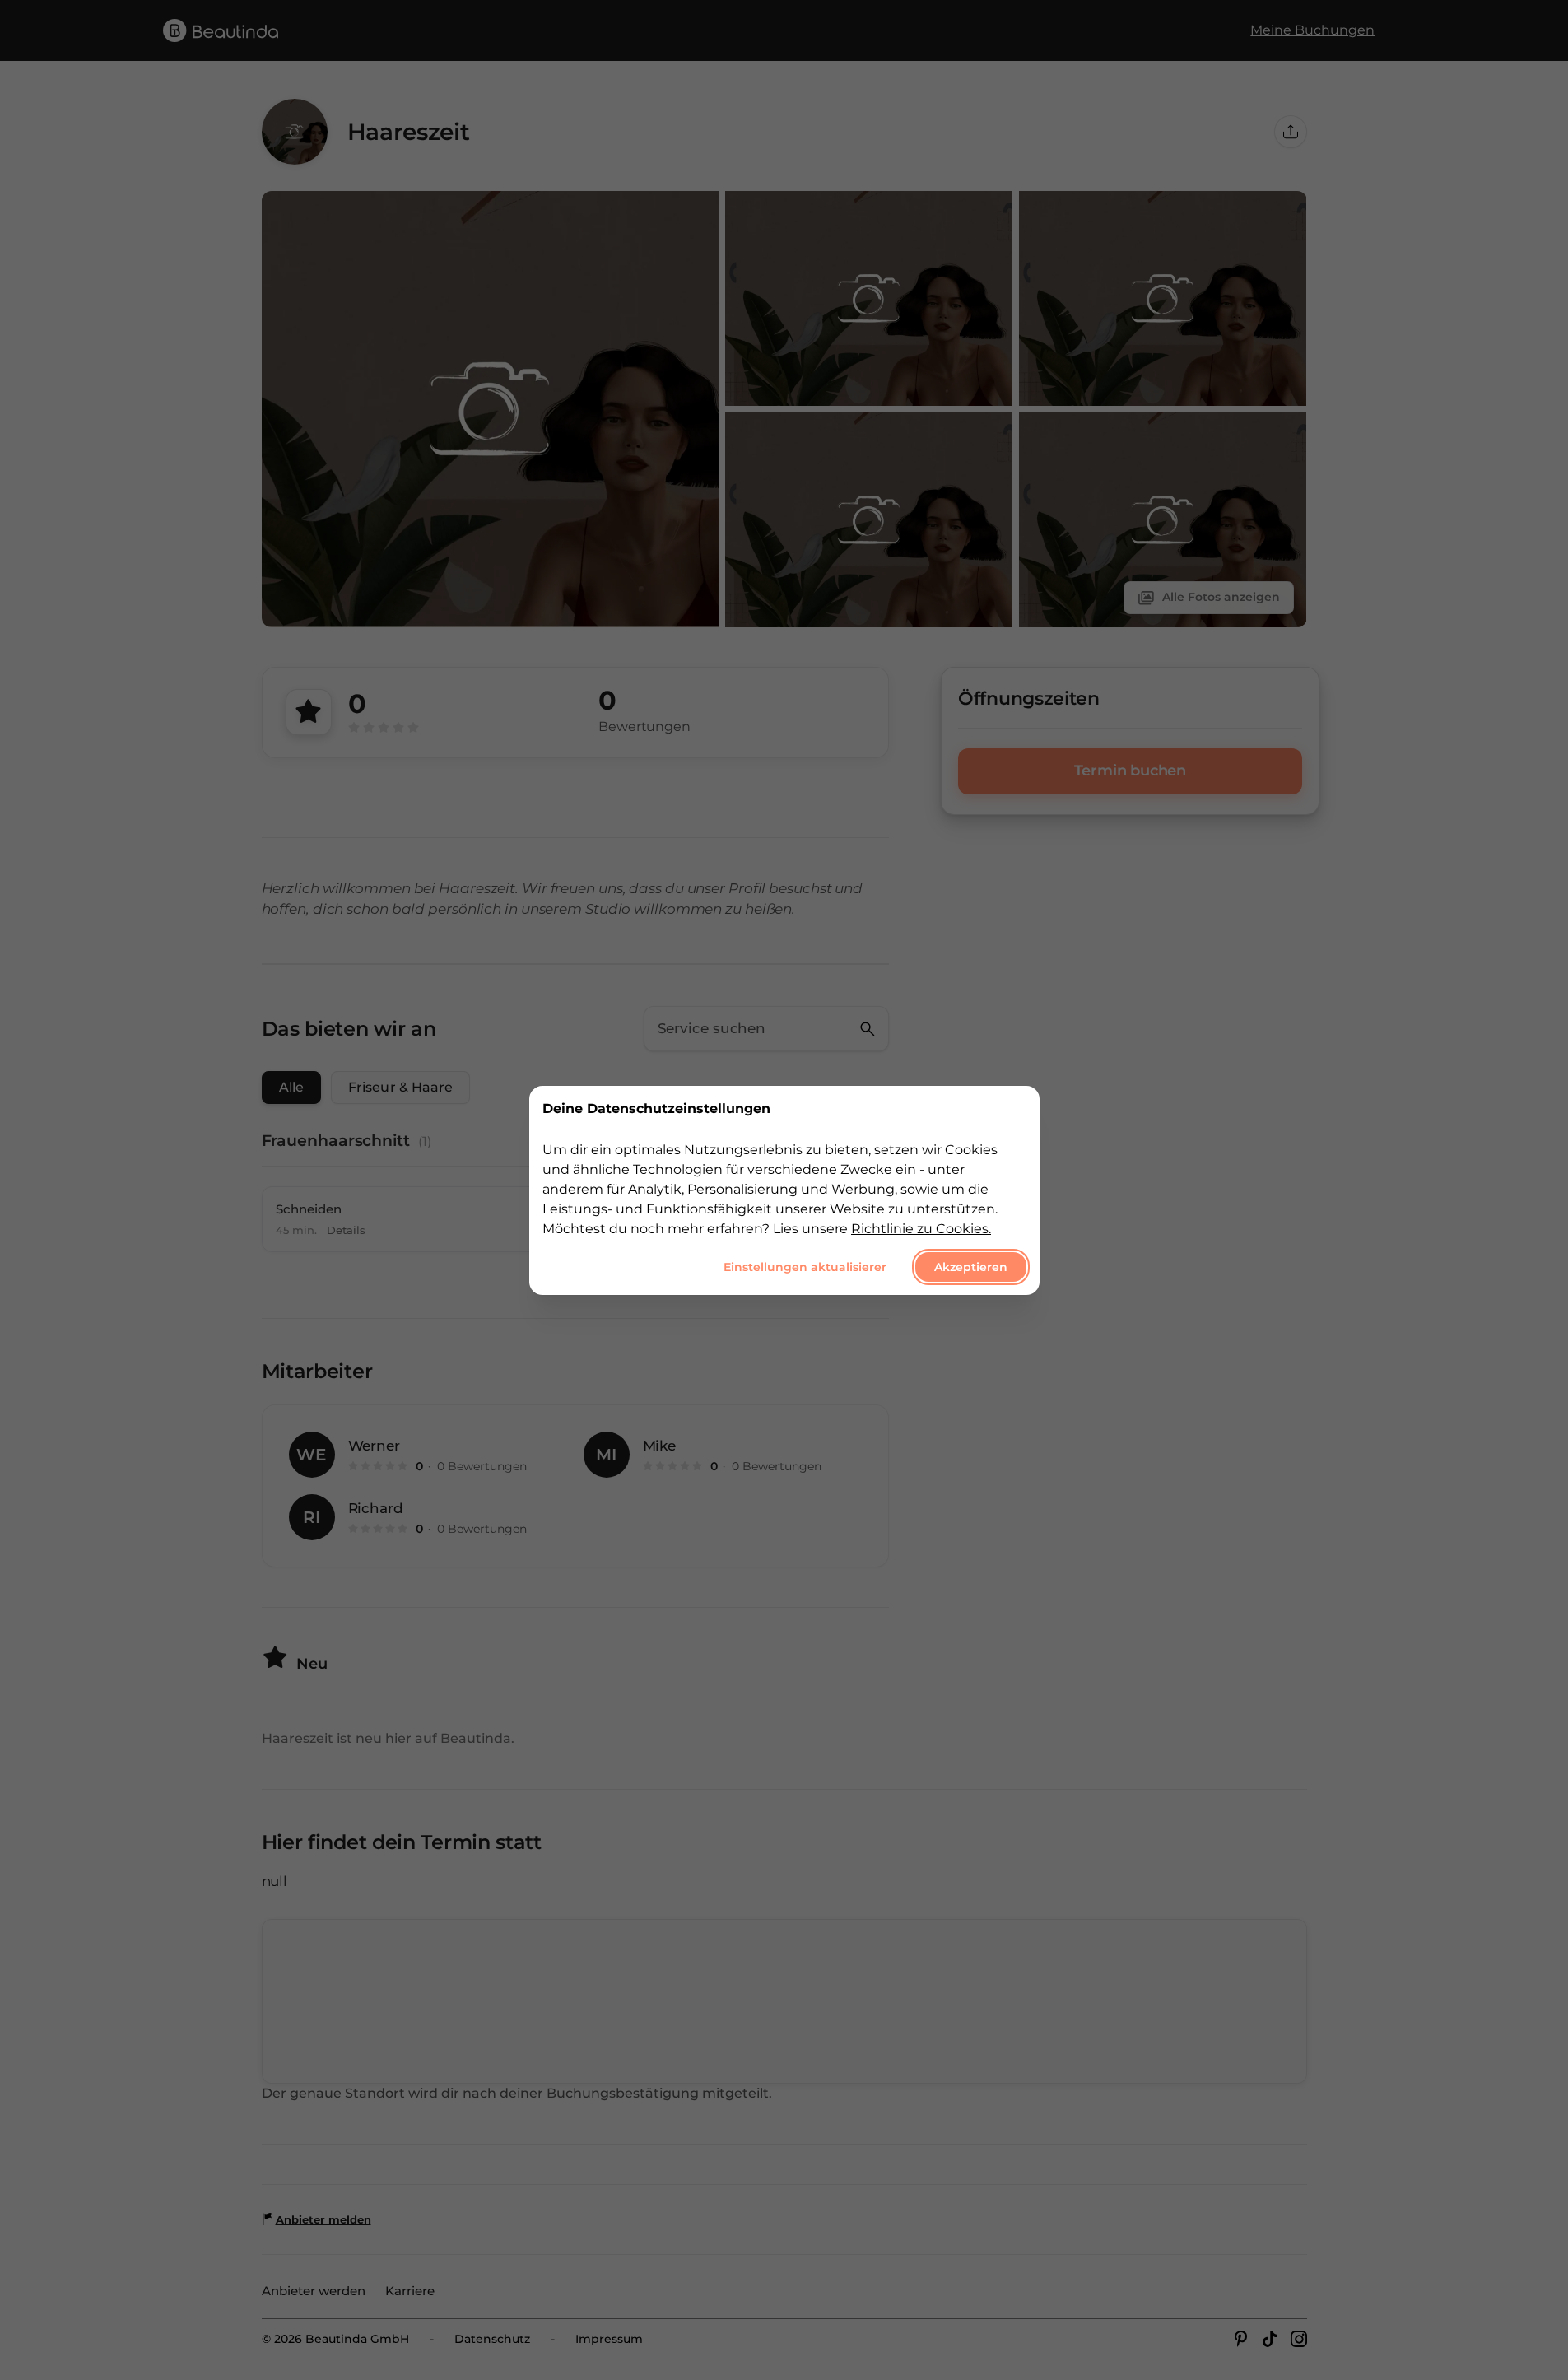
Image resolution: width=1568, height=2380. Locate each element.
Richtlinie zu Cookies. (921, 1228)
